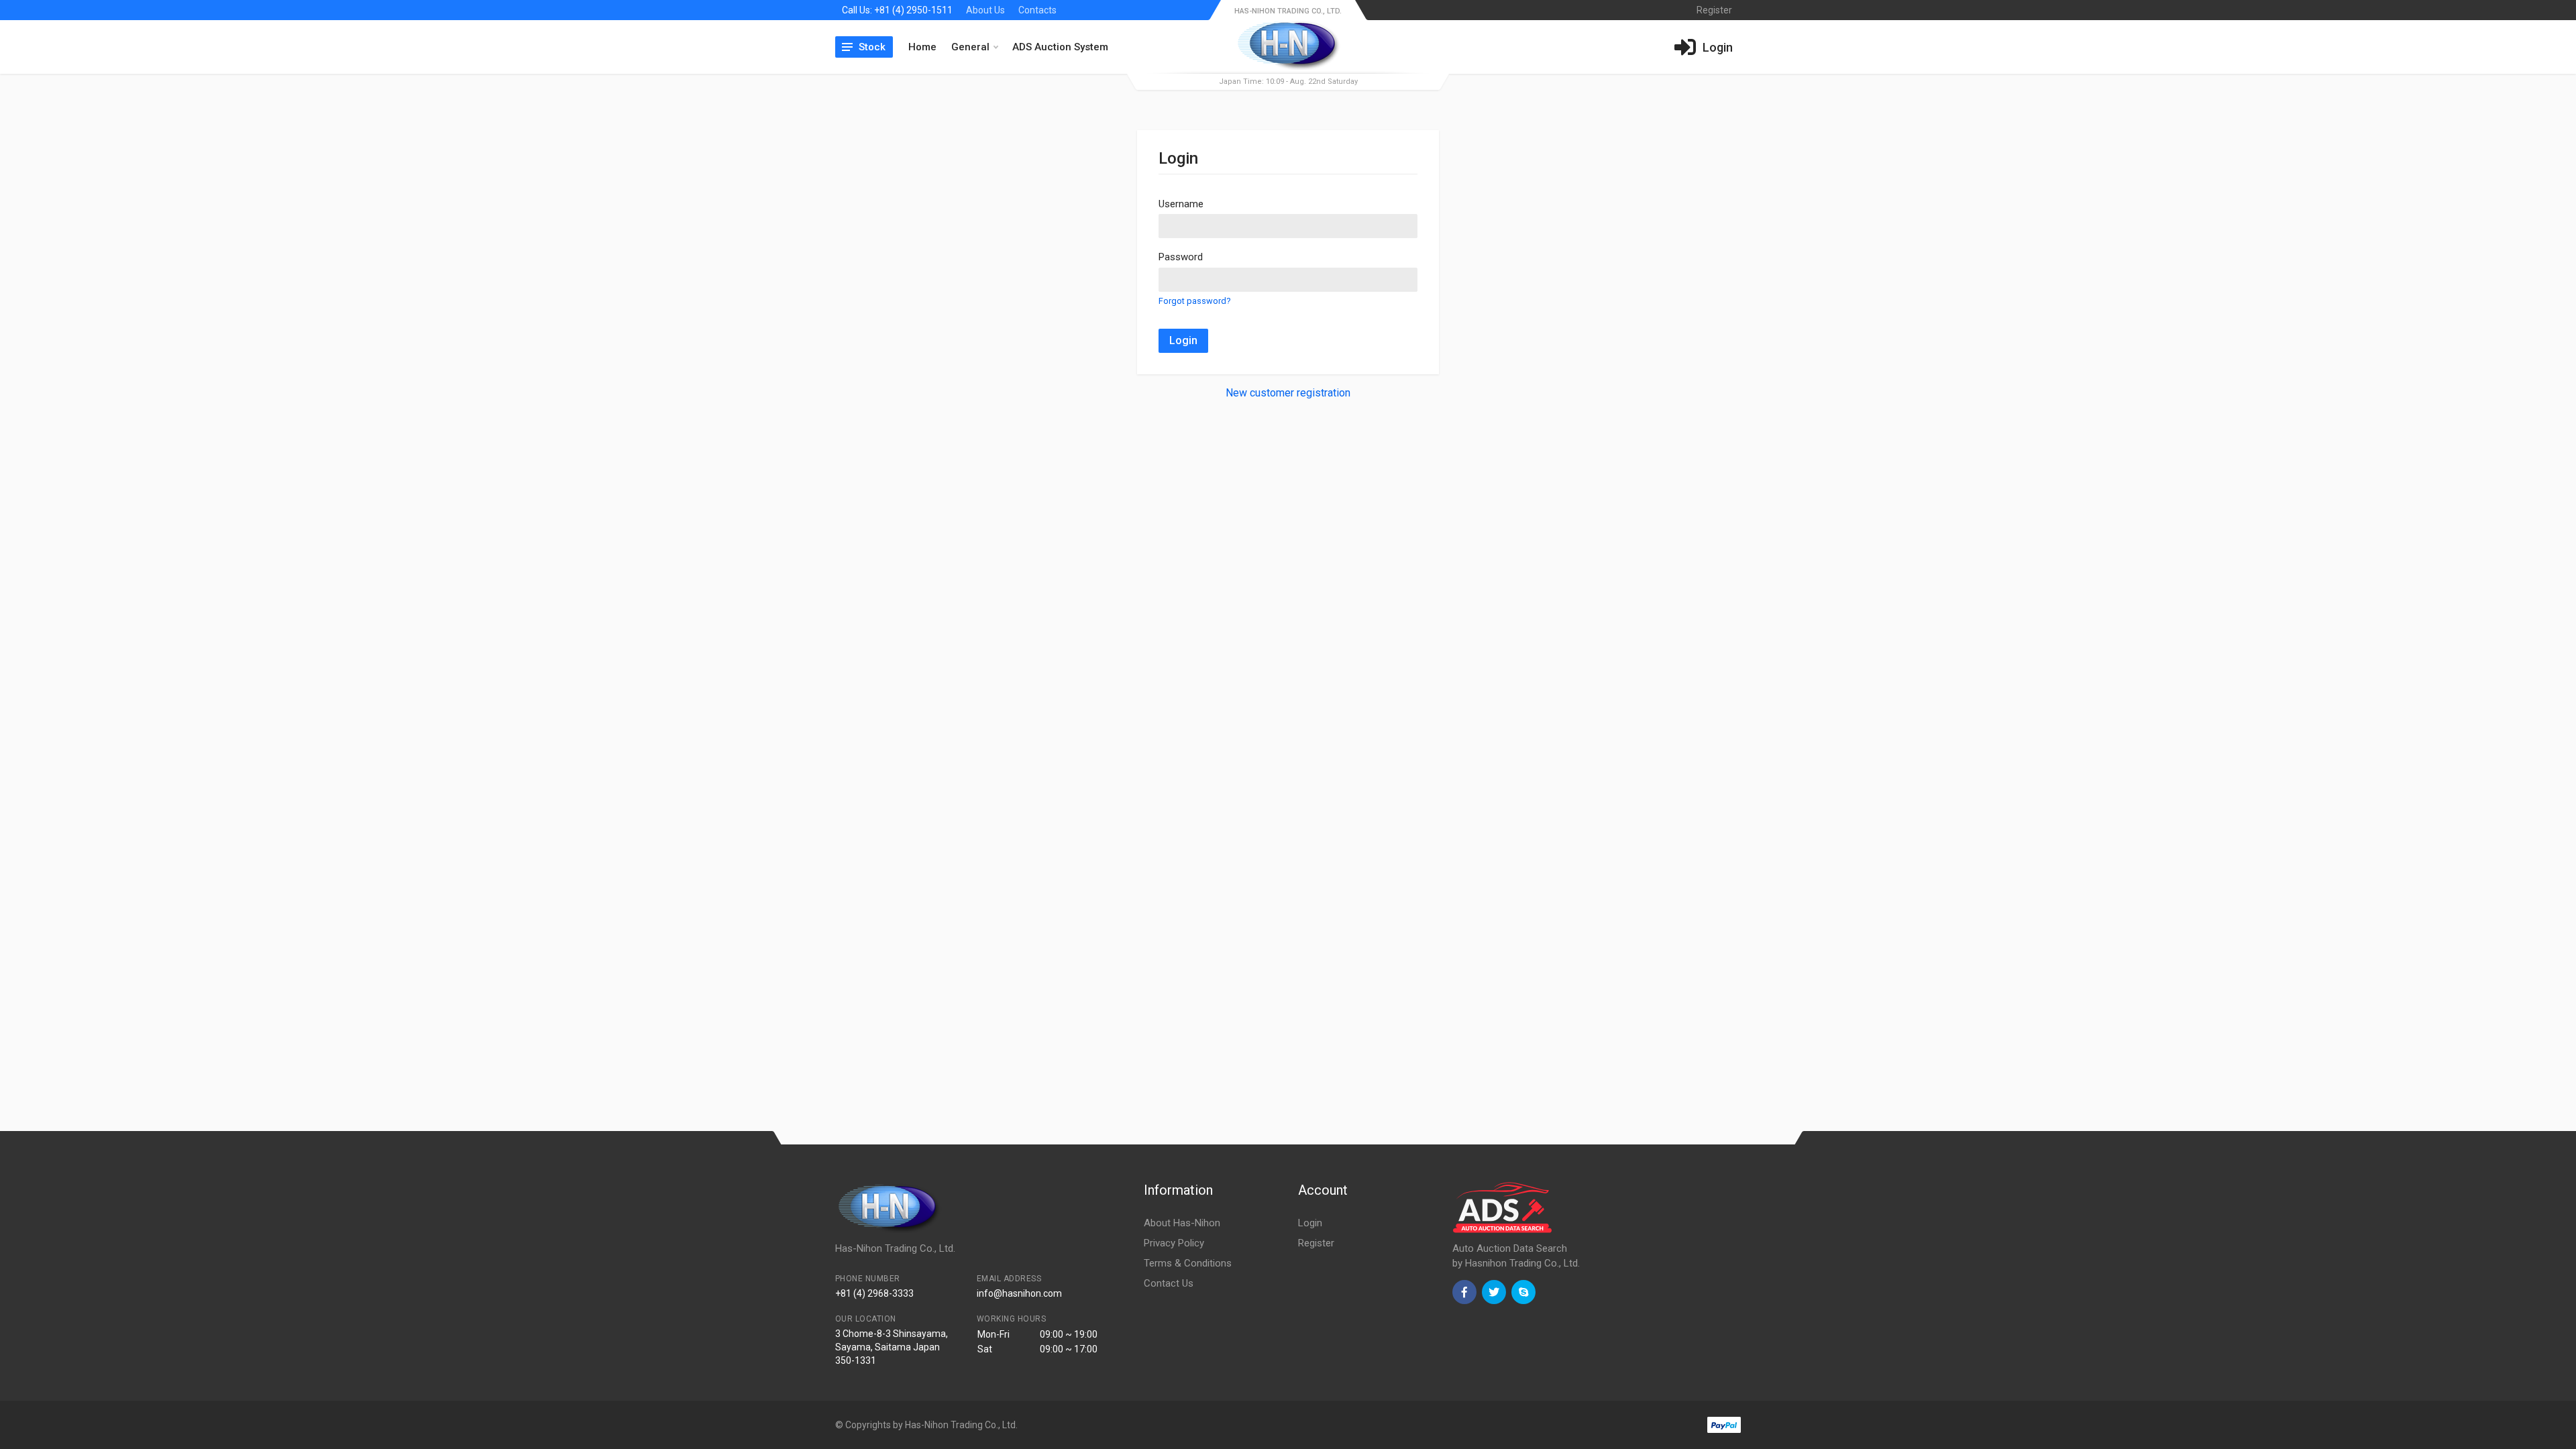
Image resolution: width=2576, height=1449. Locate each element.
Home (922, 47)
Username (1181, 204)
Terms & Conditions (1188, 1263)
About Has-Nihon (1182, 1223)
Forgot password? (1194, 301)
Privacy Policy (1174, 1243)
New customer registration (1288, 393)
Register (1316, 1243)
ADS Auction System (1060, 47)
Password (1181, 257)
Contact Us (1169, 1283)
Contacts (1037, 10)
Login (1183, 340)
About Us (985, 10)
